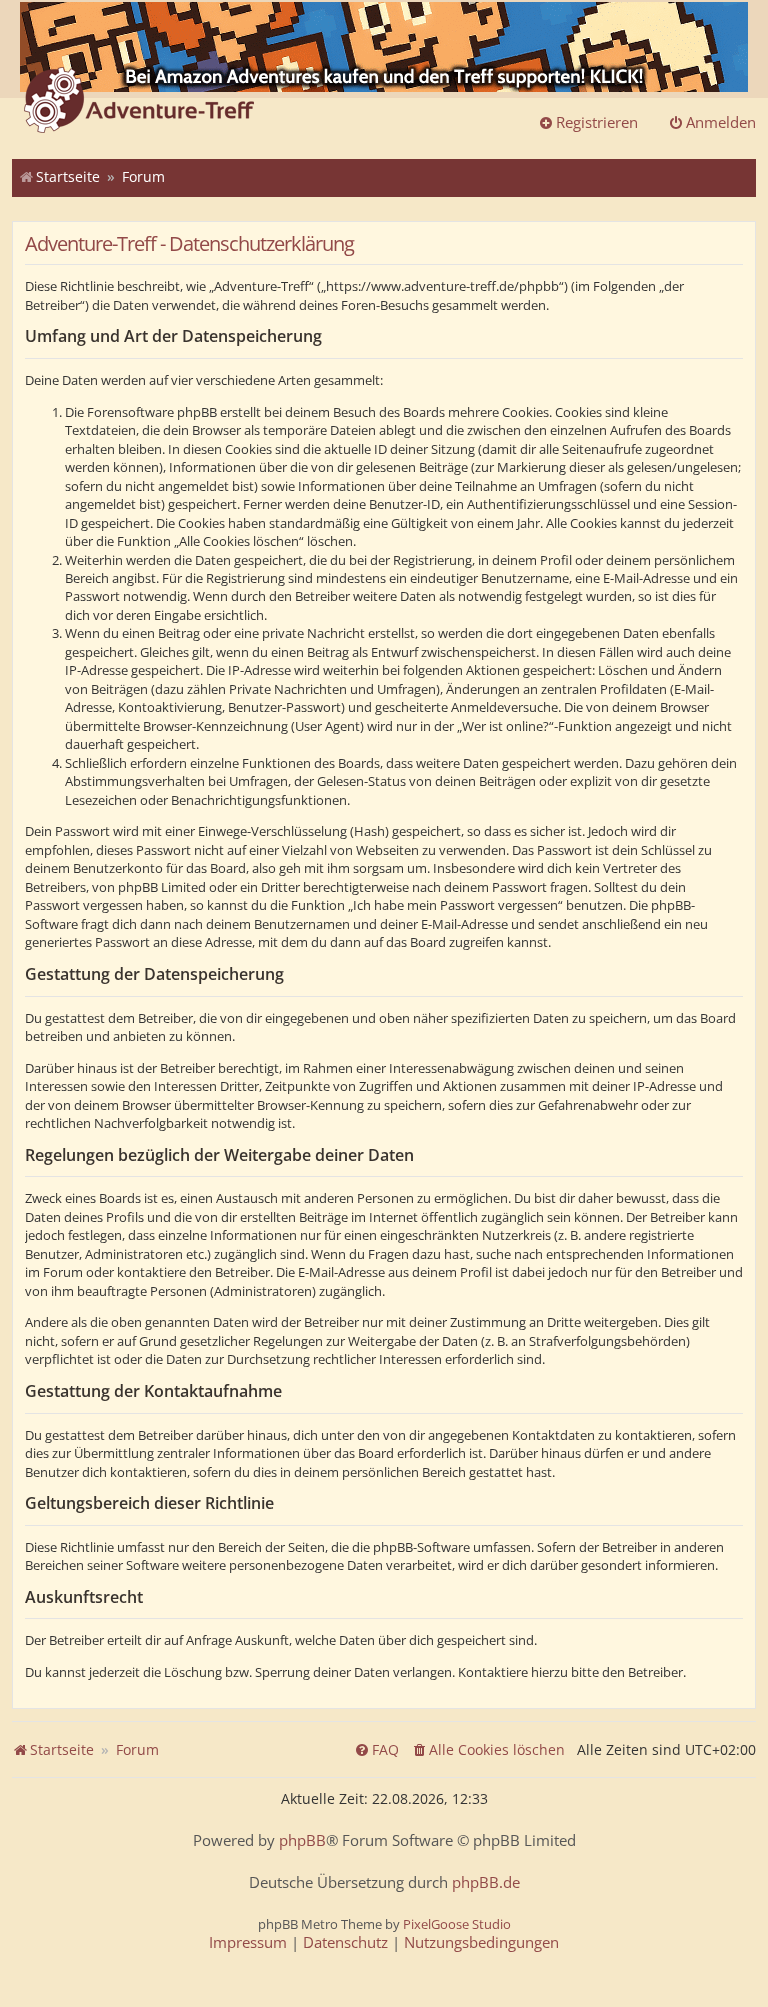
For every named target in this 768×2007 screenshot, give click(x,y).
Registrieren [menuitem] (597, 122)
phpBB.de (486, 1882)
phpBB (302, 1840)
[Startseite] (139, 102)
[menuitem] (488, 1750)
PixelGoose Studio (457, 1924)
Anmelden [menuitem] (721, 122)
